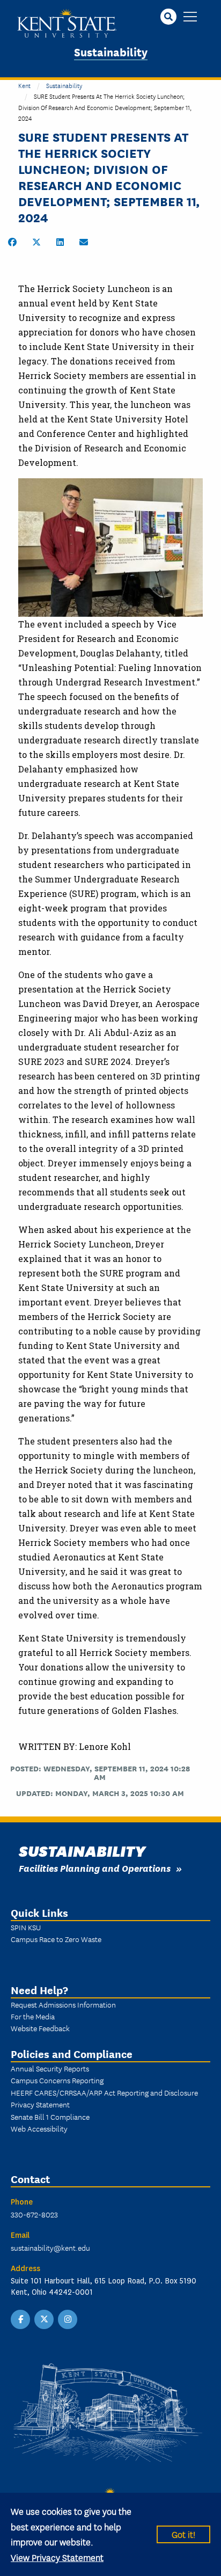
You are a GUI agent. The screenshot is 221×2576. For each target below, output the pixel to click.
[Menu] (190, 17)
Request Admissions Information (63, 2004)
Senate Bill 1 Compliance (50, 2117)
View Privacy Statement (57, 2557)
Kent (24, 85)
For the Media (33, 2016)
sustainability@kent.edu (50, 2247)
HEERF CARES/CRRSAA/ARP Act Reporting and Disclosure (104, 2092)
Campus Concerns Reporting (57, 2080)
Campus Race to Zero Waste (56, 1939)
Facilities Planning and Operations (95, 1868)
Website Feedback (40, 2028)
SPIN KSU (26, 1927)
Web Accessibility (39, 2128)
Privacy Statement (40, 2104)
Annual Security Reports (50, 2068)
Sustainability (111, 51)
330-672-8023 (34, 2214)
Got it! (183, 2534)
